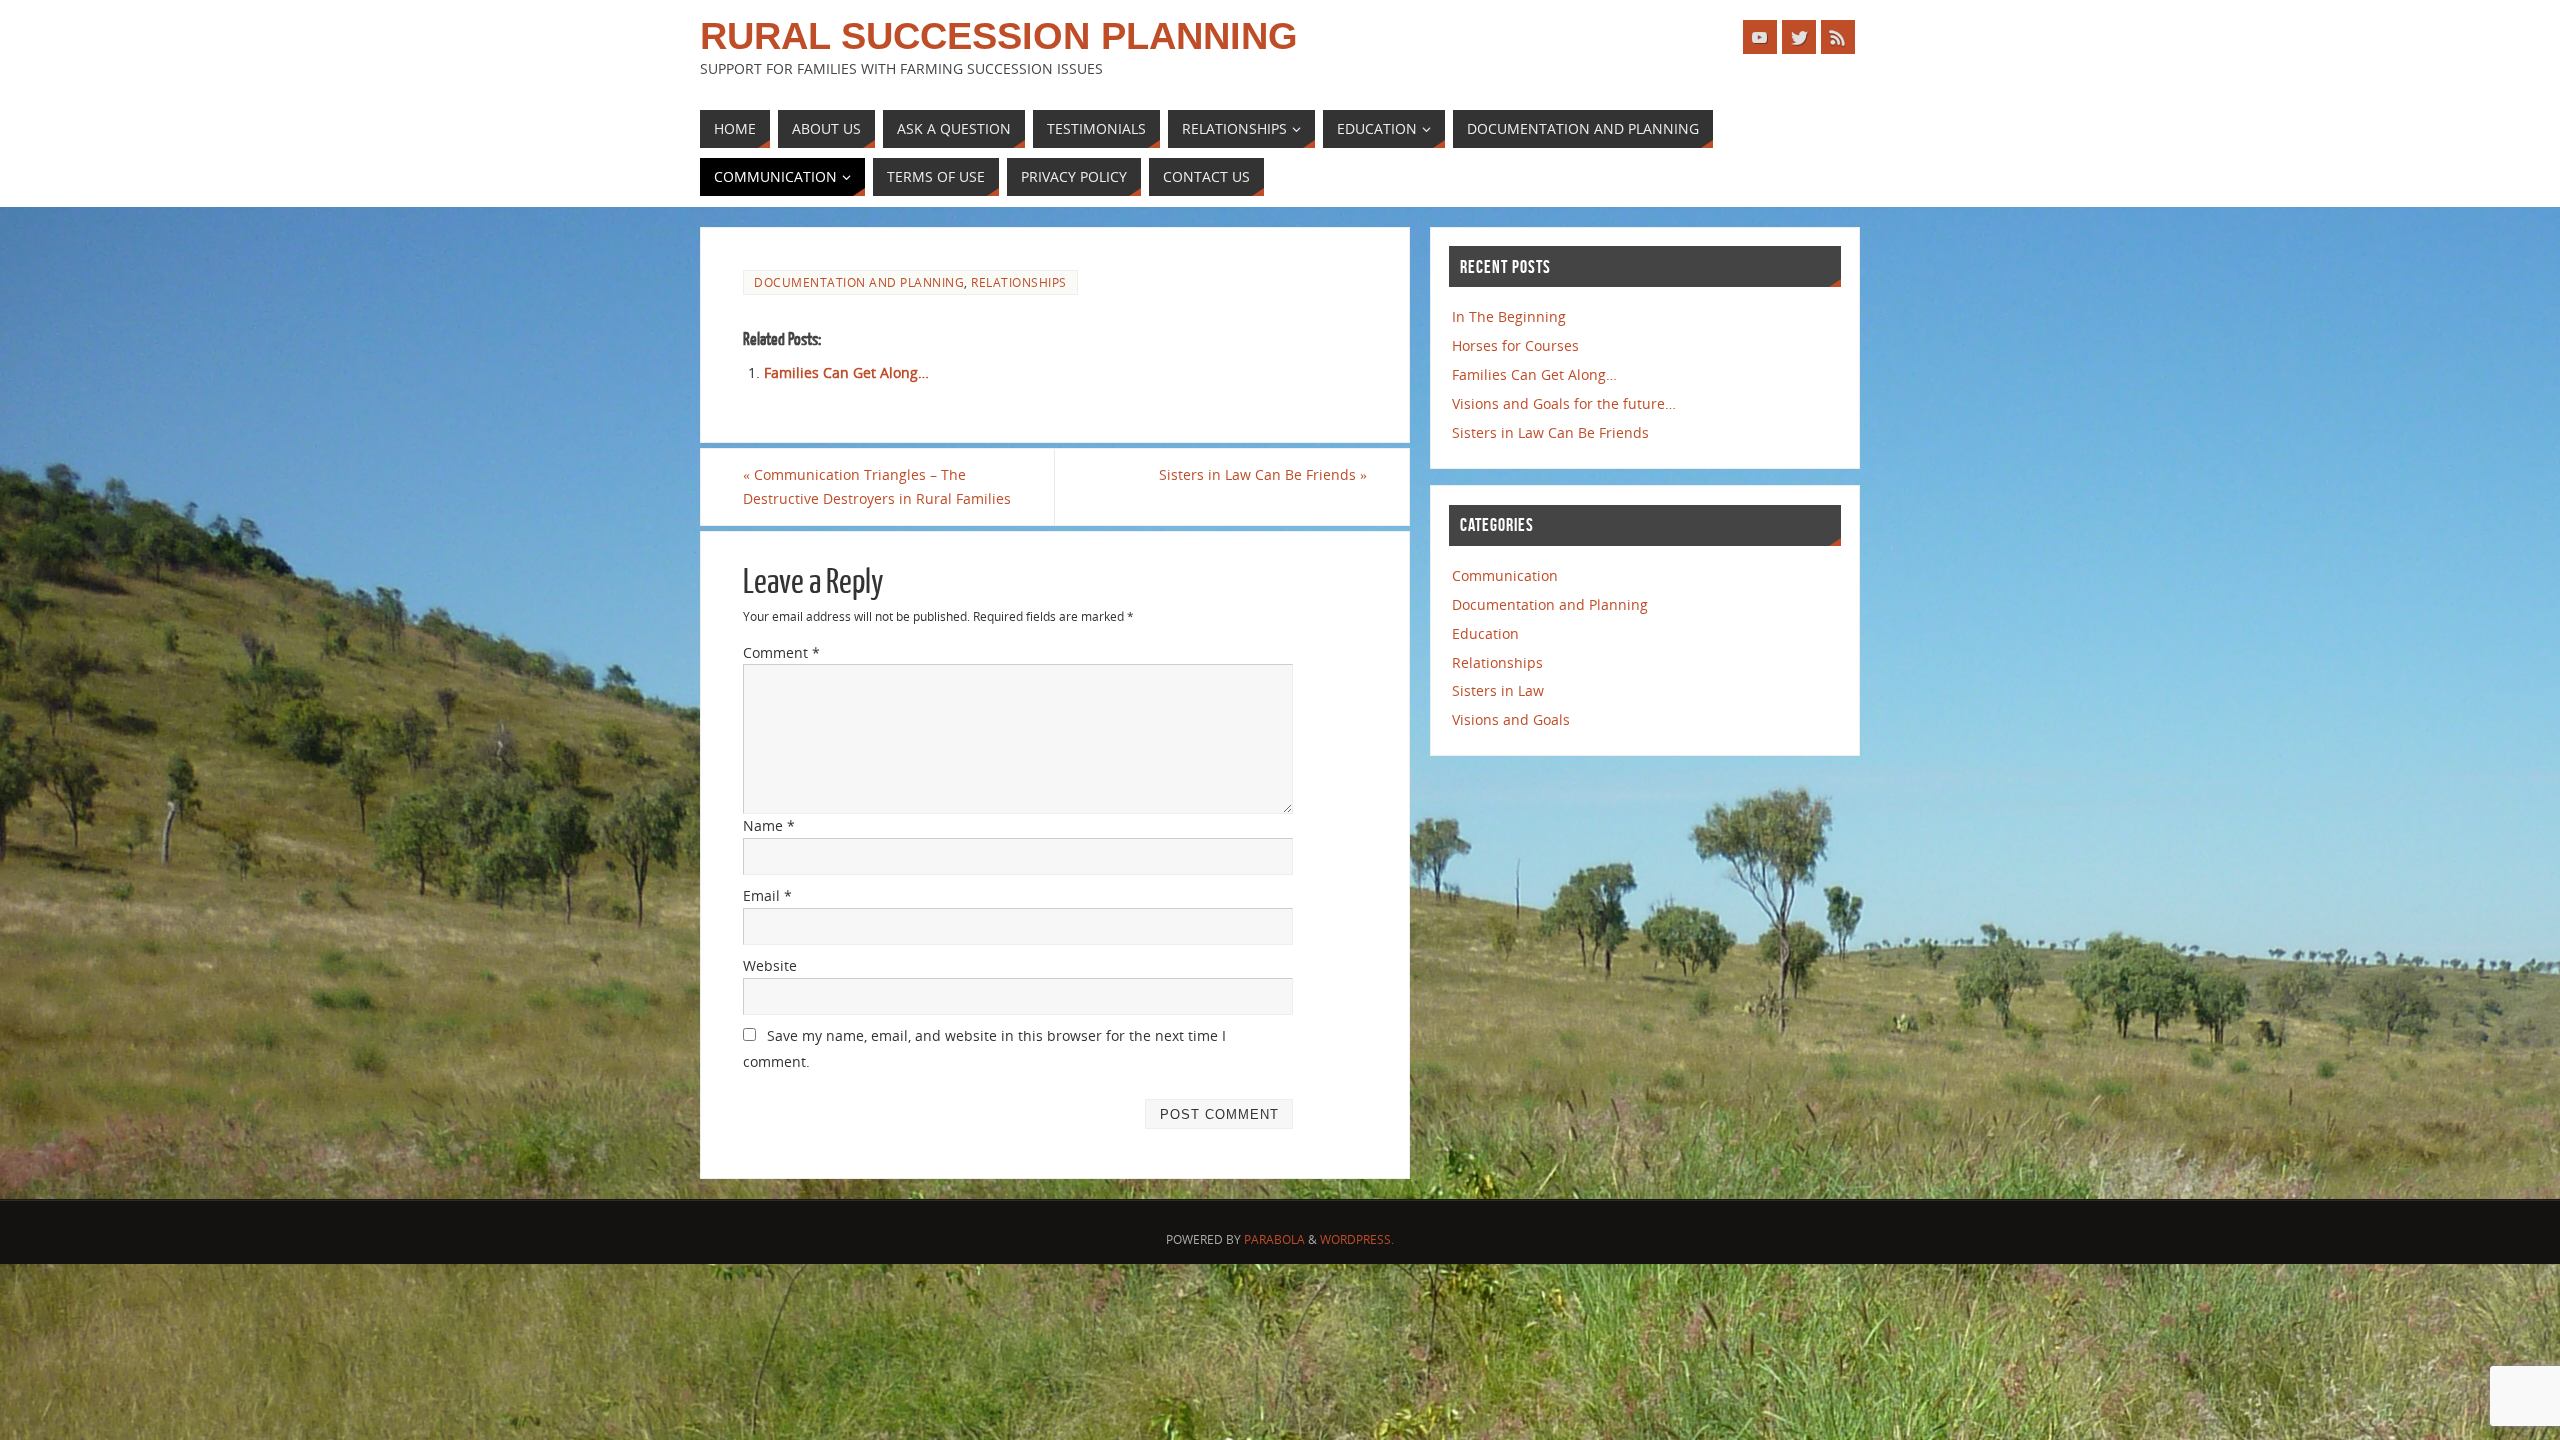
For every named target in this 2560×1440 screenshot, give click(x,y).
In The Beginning (1509, 316)
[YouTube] (1760, 37)
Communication (1505, 575)
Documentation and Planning (859, 282)
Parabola (1274, 1239)
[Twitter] (1799, 37)
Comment (781, 652)
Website (770, 965)
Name (769, 825)
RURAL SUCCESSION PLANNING (999, 36)
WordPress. (1357, 1239)
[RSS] (1838, 37)
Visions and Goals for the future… (1564, 403)
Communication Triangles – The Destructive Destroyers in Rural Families (877, 486)
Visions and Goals (1511, 719)
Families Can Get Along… (846, 372)
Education (1485, 633)
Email (767, 895)
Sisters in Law (1498, 690)
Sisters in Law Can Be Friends (1263, 474)
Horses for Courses (1515, 345)
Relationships (1019, 282)
